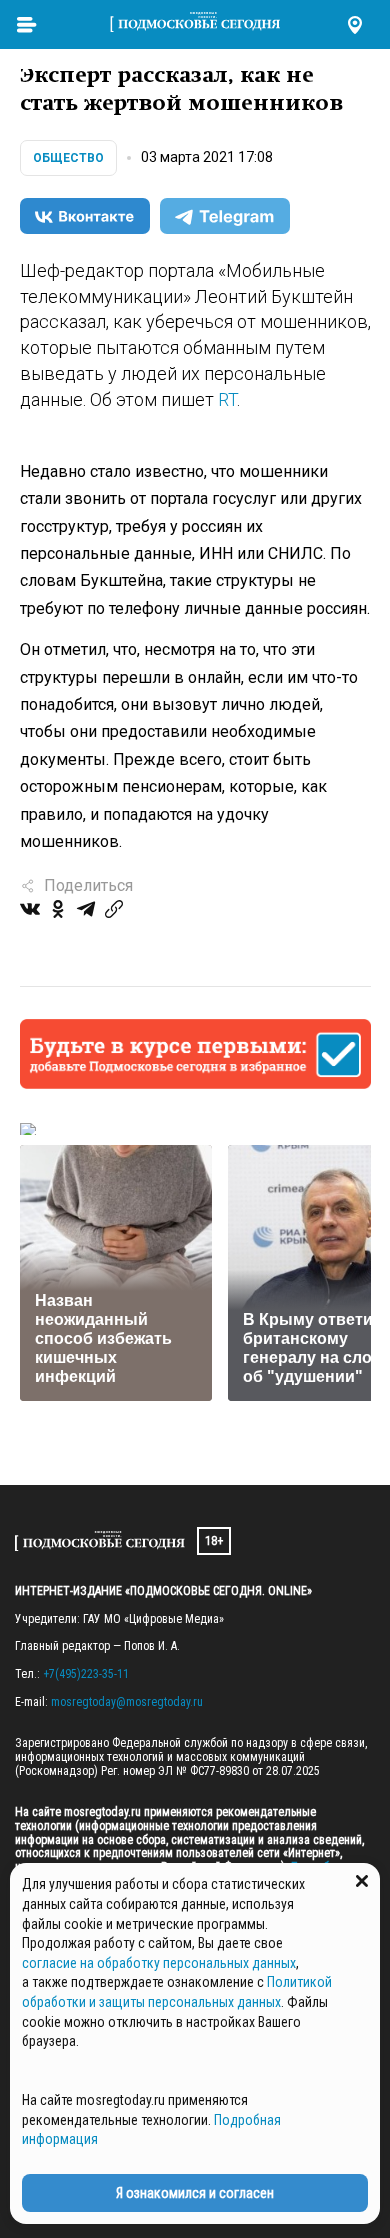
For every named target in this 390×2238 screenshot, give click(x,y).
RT (227, 399)
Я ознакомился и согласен (195, 2193)
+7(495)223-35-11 (86, 1674)
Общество (68, 158)
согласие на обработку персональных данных (159, 1963)
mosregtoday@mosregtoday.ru (127, 1702)
